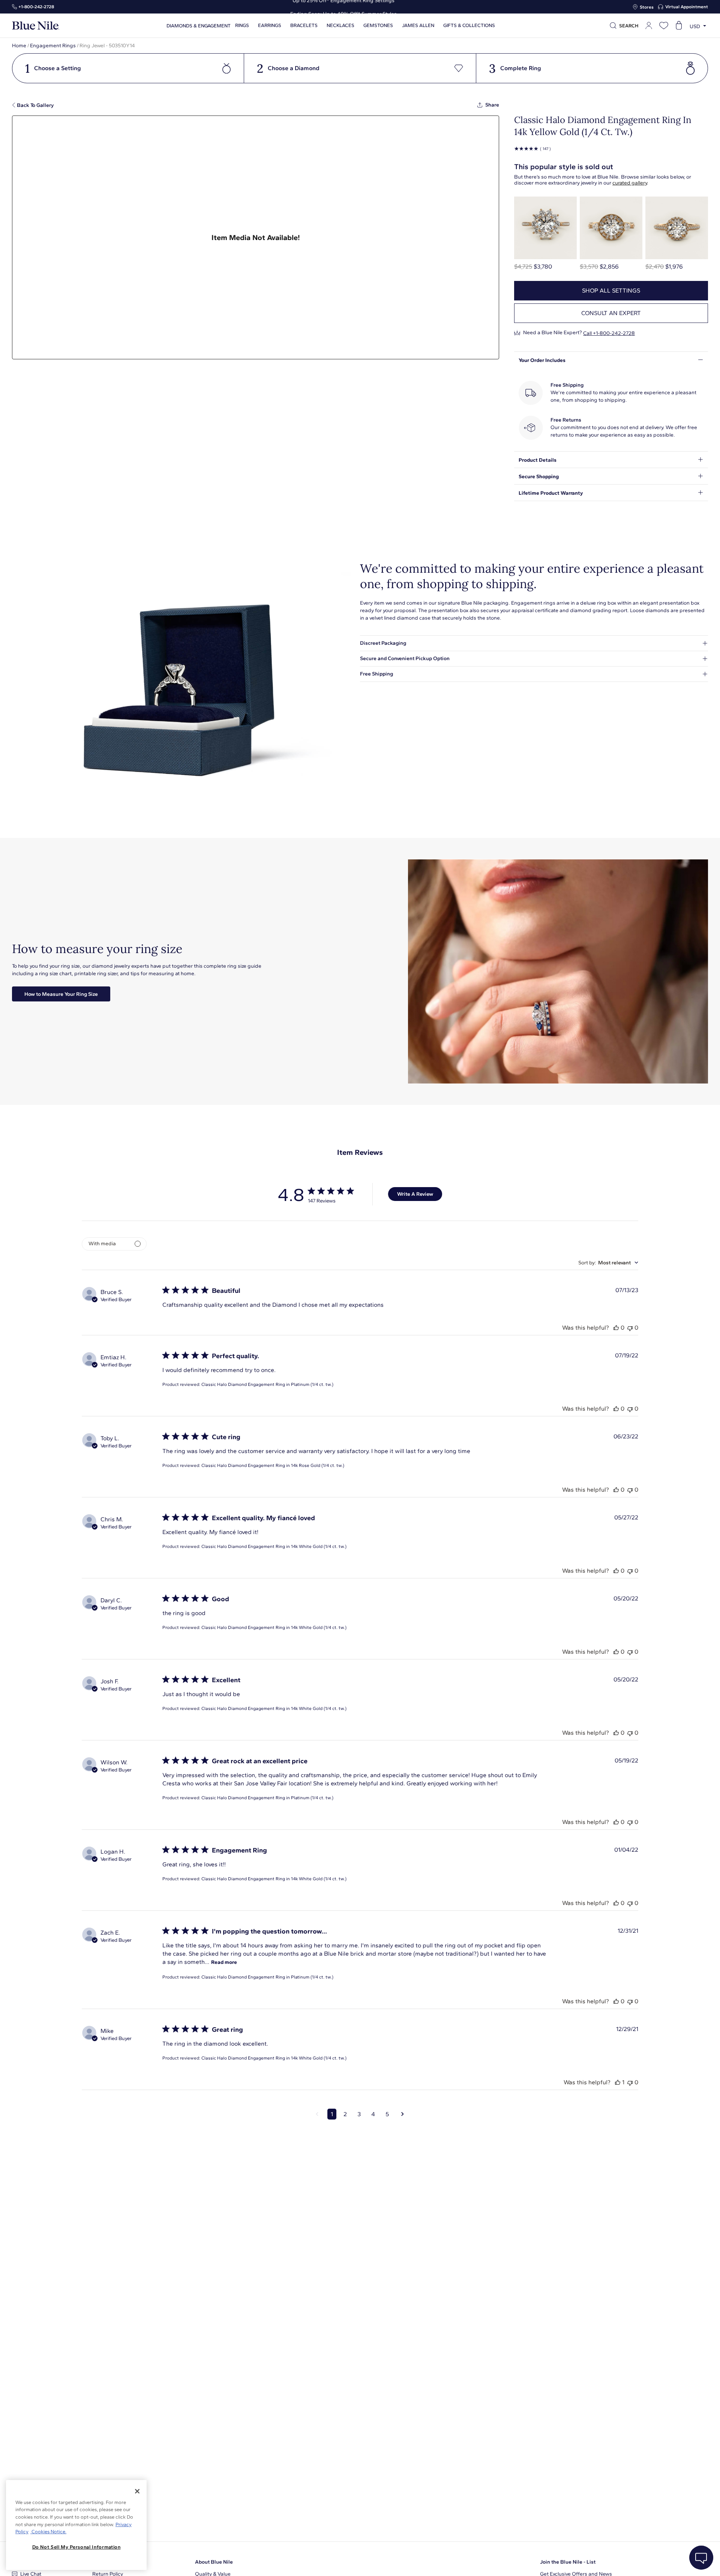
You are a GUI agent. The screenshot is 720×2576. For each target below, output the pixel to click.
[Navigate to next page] (403, 2114)
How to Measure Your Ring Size (61, 994)
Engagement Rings (53, 46)
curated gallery (630, 183)
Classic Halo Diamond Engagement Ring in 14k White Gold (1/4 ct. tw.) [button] (274, 1546)
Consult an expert (611, 313)
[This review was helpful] (616, 1328)
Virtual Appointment (687, 7)
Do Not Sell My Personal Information (76, 2547)
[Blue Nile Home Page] (36, 26)
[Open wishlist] (664, 26)
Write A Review (415, 1194)
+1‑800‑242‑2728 (36, 7)
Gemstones (378, 26)
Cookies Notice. (48, 2532)
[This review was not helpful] (630, 1328)
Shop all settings (611, 290)
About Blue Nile (214, 2562)
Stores (647, 7)
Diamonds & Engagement (199, 26)
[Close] (137, 2491)
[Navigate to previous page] (317, 2114)
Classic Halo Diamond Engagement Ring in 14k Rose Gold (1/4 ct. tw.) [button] (273, 1465)
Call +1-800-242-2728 (609, 333)
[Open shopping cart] (679, 26)
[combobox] (608, 1263)
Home (19, 46)
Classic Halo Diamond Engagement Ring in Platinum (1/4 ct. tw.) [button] (267, 1384)
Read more (224, 1962)
